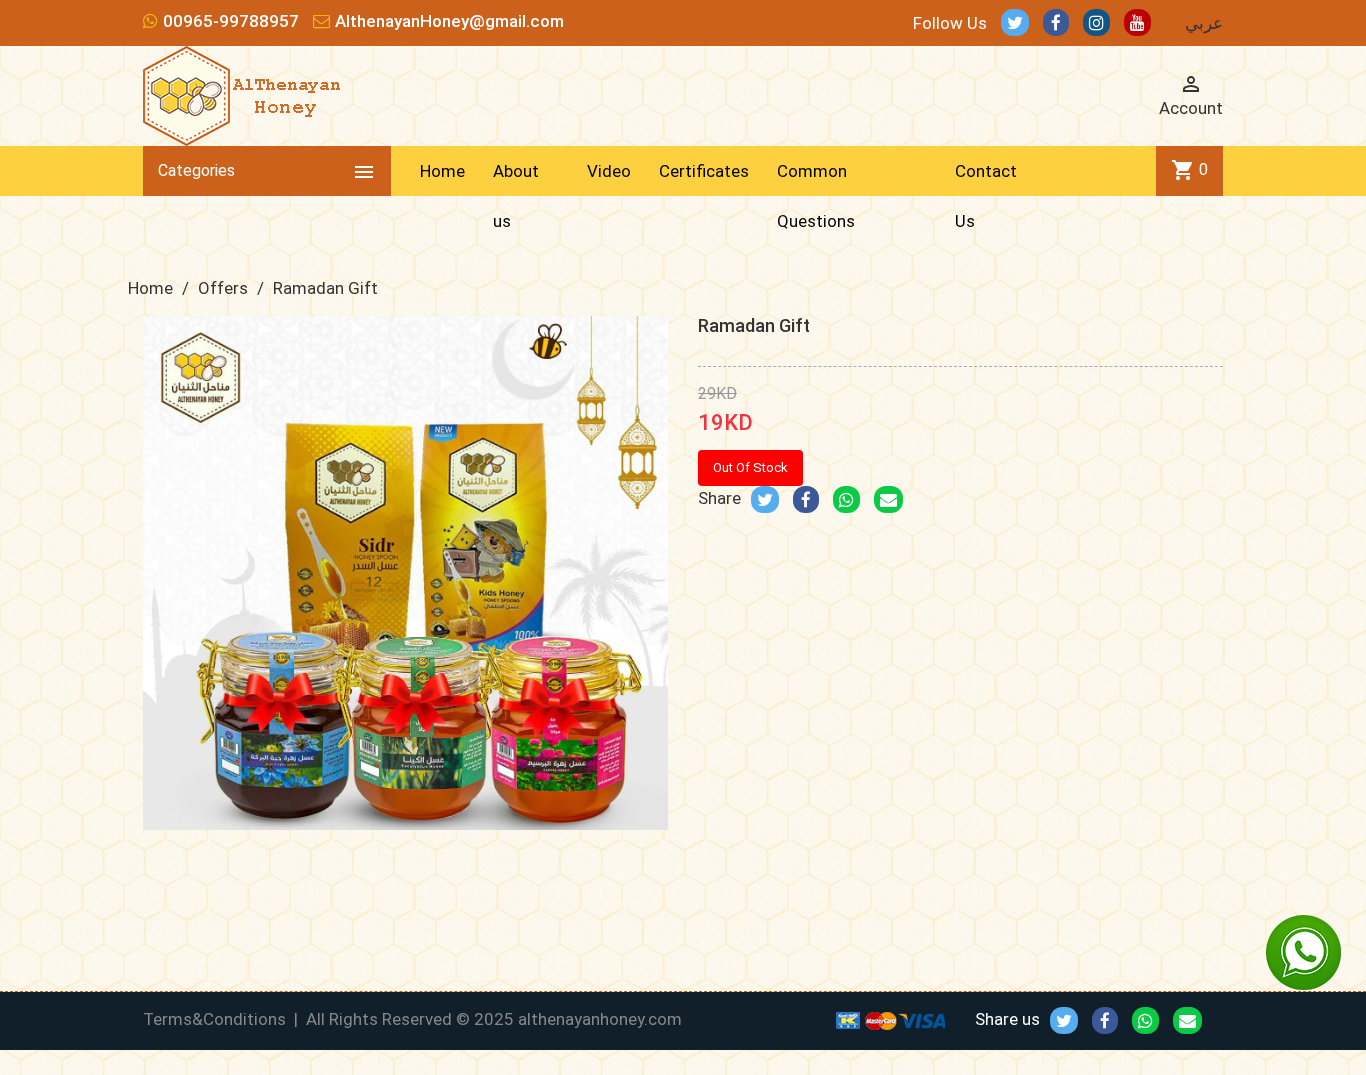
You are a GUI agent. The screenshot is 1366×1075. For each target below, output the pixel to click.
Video (609, 171)
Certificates (704, 171)
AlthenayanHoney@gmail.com (449, 21)
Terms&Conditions (214, 1019)
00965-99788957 (231, 21)
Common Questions (816, 196)
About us (516, 196)
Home (442, 171)
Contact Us (986, 196)
